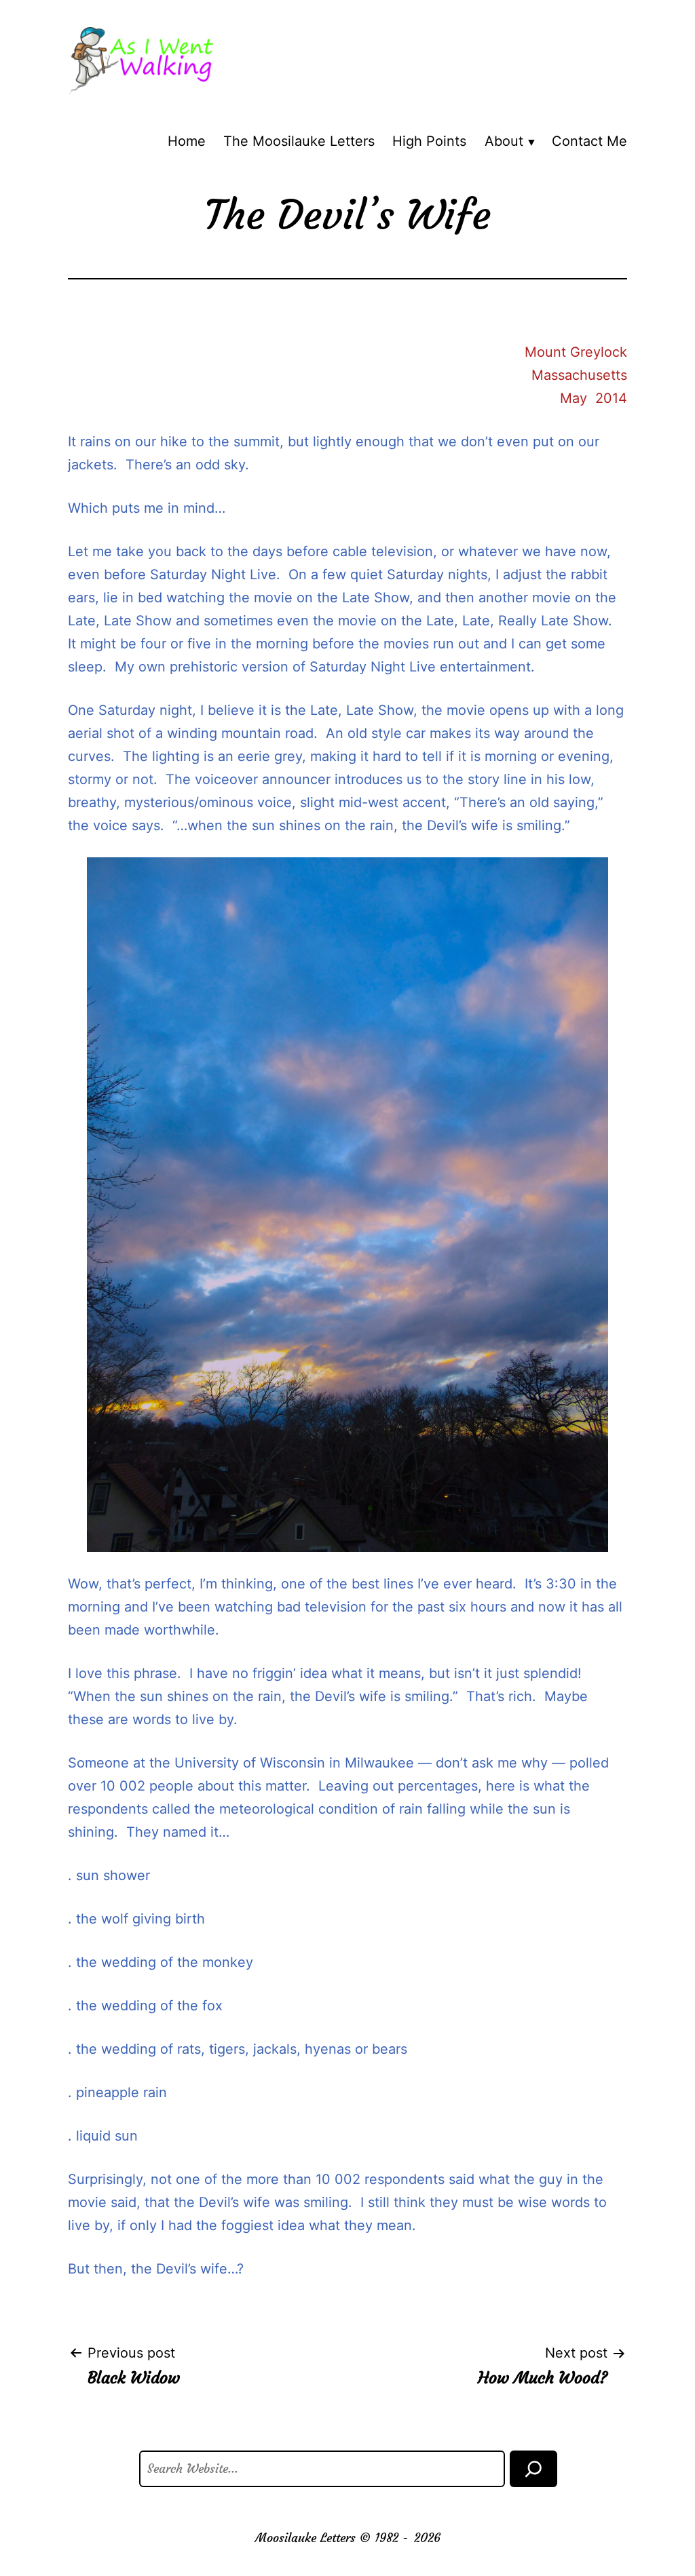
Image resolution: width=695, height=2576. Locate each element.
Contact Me (589, 141)
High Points (429, 141)
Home (187, 141)
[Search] (533, 2469)
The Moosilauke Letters (299, 141)
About (504, 141)
